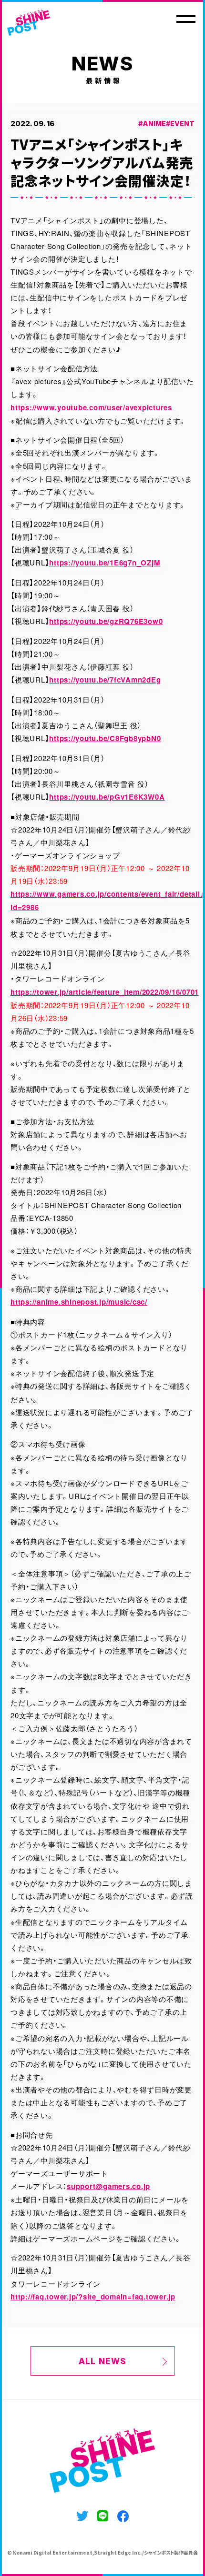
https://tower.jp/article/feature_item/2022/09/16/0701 (105, 992)
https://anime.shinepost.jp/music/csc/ (79, 1302)
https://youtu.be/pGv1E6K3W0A (107, 797)
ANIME (154, 124)
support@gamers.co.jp (108, 2186)
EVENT (182, 124)
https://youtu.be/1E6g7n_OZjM (105, 563)
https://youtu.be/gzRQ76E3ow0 (106, 621)
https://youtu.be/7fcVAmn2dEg (105, 680)
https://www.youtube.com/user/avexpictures (91, 407)
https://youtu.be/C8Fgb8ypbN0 (105, 738)
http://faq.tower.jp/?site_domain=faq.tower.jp (93, 2297)
